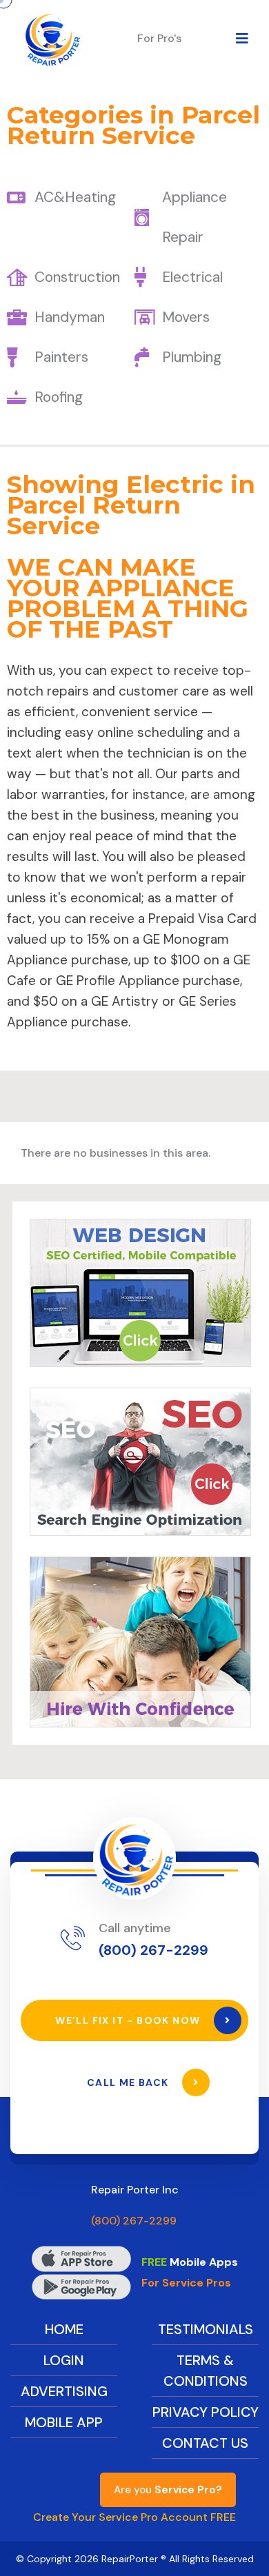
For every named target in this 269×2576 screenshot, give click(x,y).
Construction (77, 277)
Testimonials (206, 2329)
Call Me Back (129, 2082)
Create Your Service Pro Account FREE (134, 2517)
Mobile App (64, 2422)
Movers (186, 317)
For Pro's (159, 38)
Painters (61, 357)
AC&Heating (75, 197)
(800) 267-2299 (153, 1950)
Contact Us (205, 2443)
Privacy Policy (206, 2412)
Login (64, 2360)
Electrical (192, 277)
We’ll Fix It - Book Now (129, 2020)
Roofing (59, 397)
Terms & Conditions (206, 2371)
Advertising (64, 2391)
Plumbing (192, 357)
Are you (168, 2490)
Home (64, 2329)
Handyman (70, 317)
